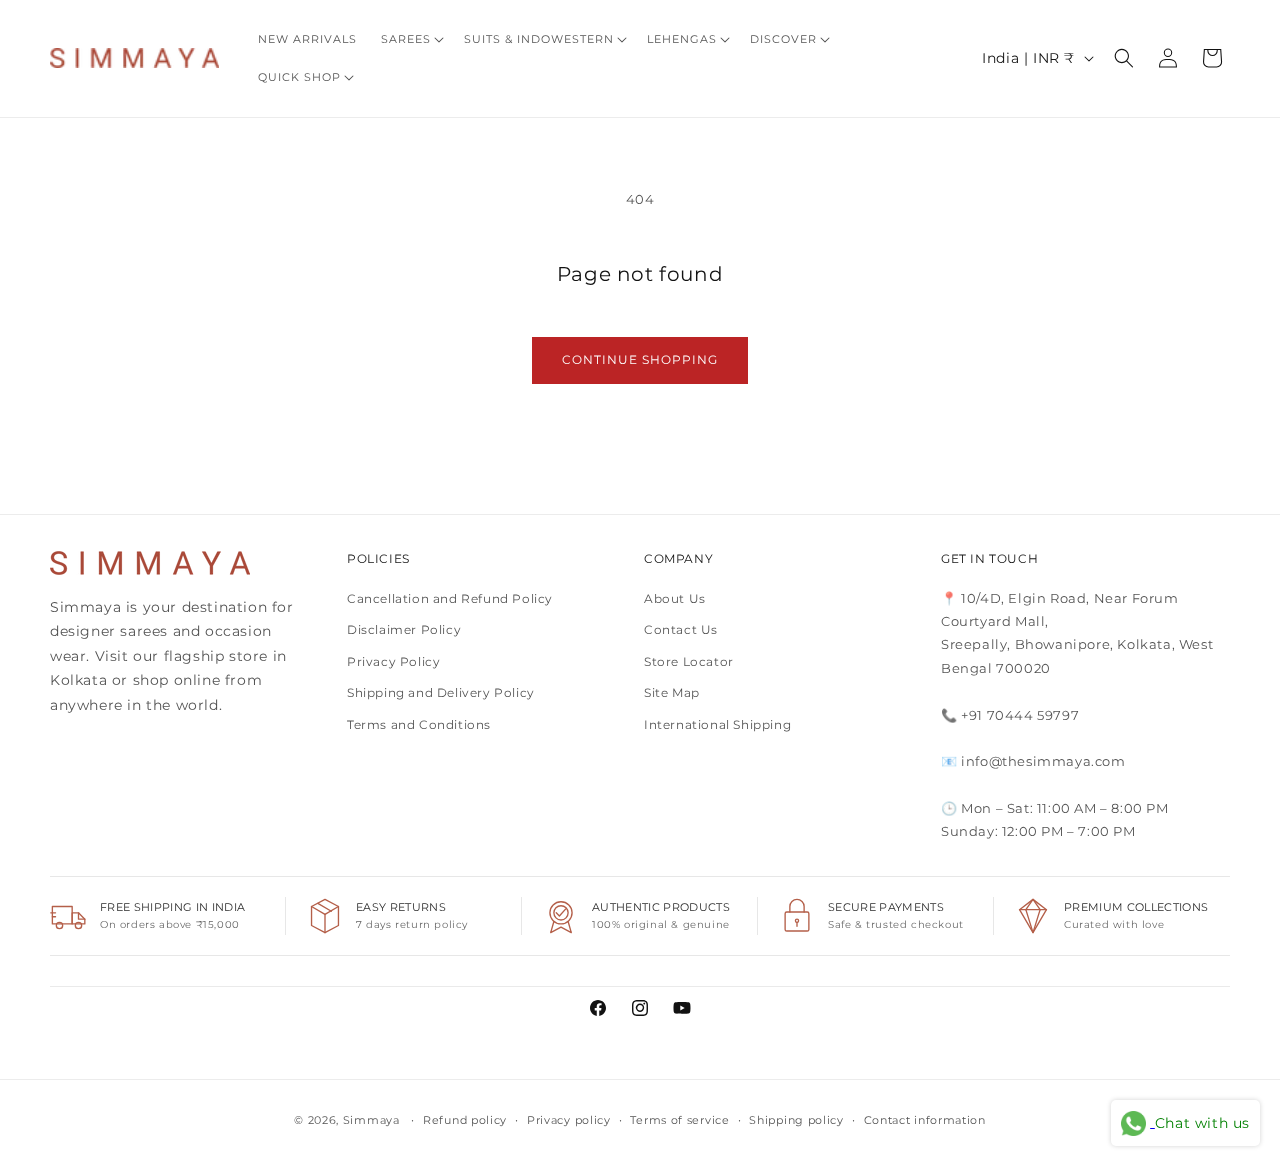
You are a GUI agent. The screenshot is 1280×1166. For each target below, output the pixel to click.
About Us (675, 598)
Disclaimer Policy (404, 629)
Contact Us (681, 629)
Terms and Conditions (419, 724)
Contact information (925, 1120)
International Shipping (717, 724)
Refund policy (465, 1120)
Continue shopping (640, 359)
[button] (410, 39)
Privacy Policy (393, 661)
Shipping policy (796, 1120)
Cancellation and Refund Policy (450, 598)
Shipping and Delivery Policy (441, 692)
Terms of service (679, 1120)
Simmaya (371, 1120)
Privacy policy (569, 1120)
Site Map (672, 692)
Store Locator (689, 661)
